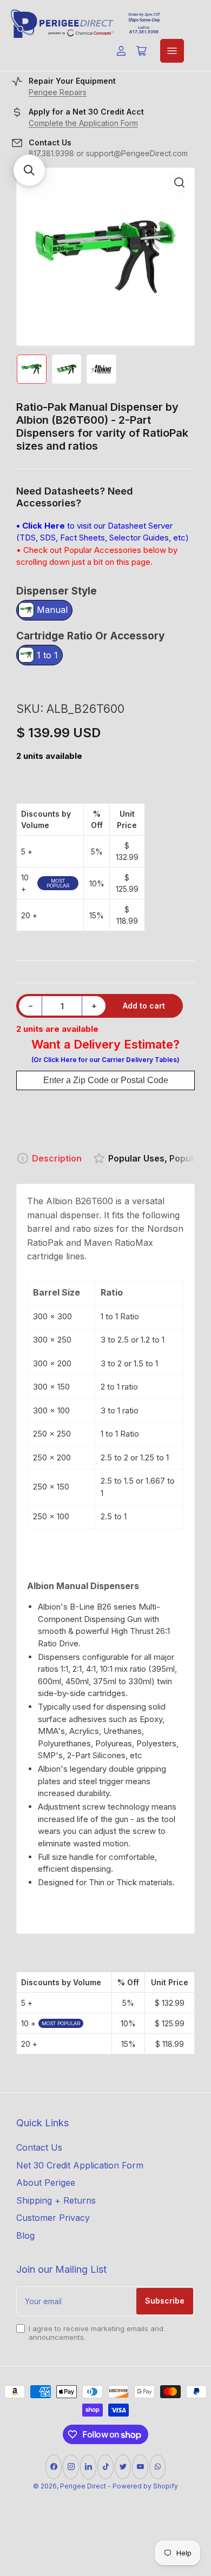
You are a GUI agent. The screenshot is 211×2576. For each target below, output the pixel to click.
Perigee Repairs (58, 92)
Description (57, 1158)
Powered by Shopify (145, 2486)
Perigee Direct (83, 2486)
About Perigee (46, 2183)
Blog (25, 2235)
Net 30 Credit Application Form (80, 2165)
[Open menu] (172, 51)
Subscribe (165, 2301)
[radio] (44, 611)
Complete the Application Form (83, 123)
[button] (29, 170)
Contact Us (39, 2147)
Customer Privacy (53, 2218)
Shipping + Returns (56, 2200)
